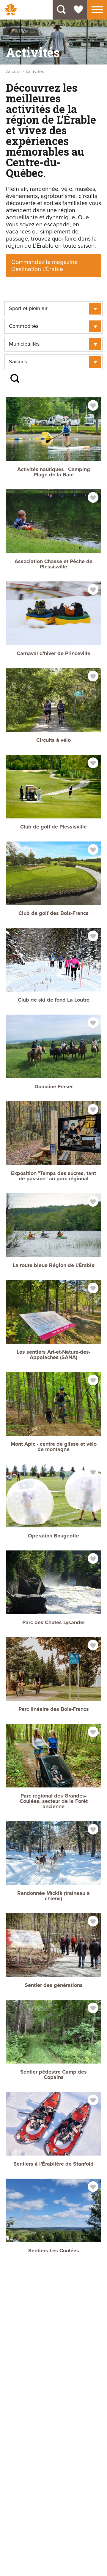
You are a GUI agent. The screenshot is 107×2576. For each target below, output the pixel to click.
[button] (97, 9)
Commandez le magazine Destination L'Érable (44, 266)
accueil (14, 72)
